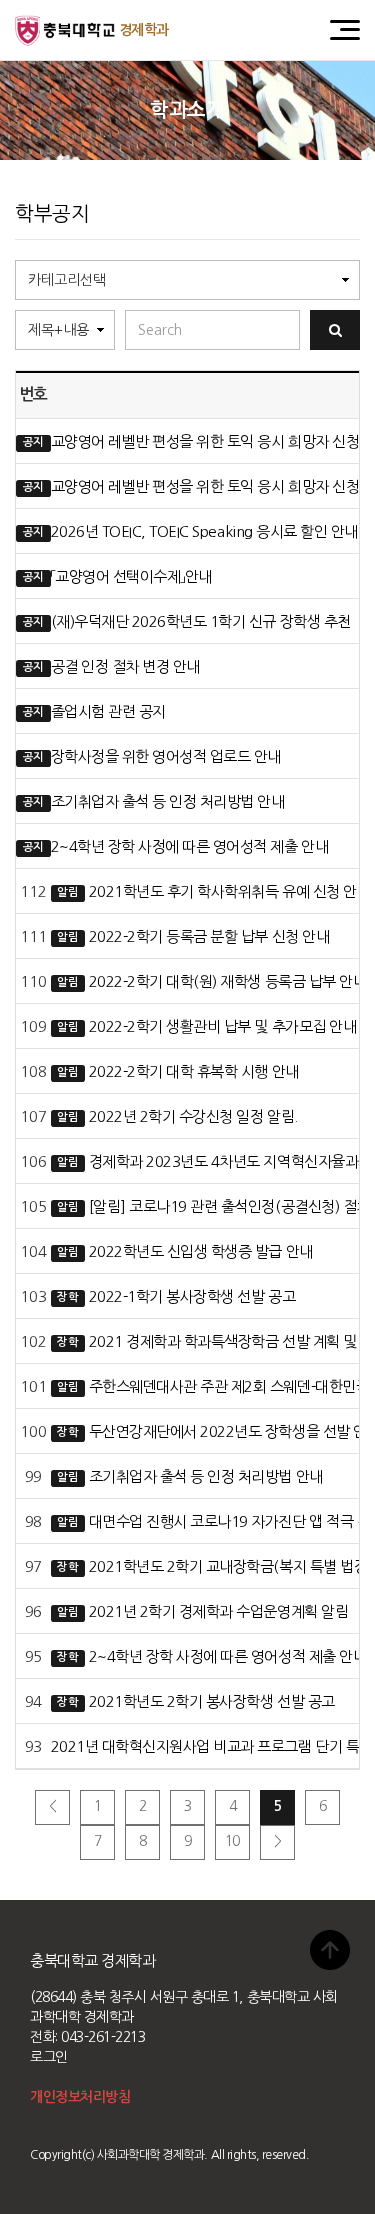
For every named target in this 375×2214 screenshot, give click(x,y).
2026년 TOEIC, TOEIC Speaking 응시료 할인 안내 (204, 531)
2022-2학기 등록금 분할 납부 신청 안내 (209, 936)
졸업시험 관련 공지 (108, 711)
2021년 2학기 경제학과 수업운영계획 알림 (218, 1611)
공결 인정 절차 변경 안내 (125, 666)
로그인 (49, 2057)
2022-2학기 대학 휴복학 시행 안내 (194, 1071)
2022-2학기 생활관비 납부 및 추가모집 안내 (223, 1026)
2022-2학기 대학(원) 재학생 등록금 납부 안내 (228, 981)
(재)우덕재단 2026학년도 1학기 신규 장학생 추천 (201, 621)
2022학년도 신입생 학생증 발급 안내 (201, 1251)
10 (232, 1841)
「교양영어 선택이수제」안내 (131, 576)
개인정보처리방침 (80, 2097)
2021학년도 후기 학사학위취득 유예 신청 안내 (230, 891)
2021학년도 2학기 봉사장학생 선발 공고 (212, 1701)
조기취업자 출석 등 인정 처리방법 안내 (168, 801)
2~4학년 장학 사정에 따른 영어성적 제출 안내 (190, 846)
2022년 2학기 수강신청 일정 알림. (193, 1116)
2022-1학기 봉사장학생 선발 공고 (192, 1296)
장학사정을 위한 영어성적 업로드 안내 (166, 756)
